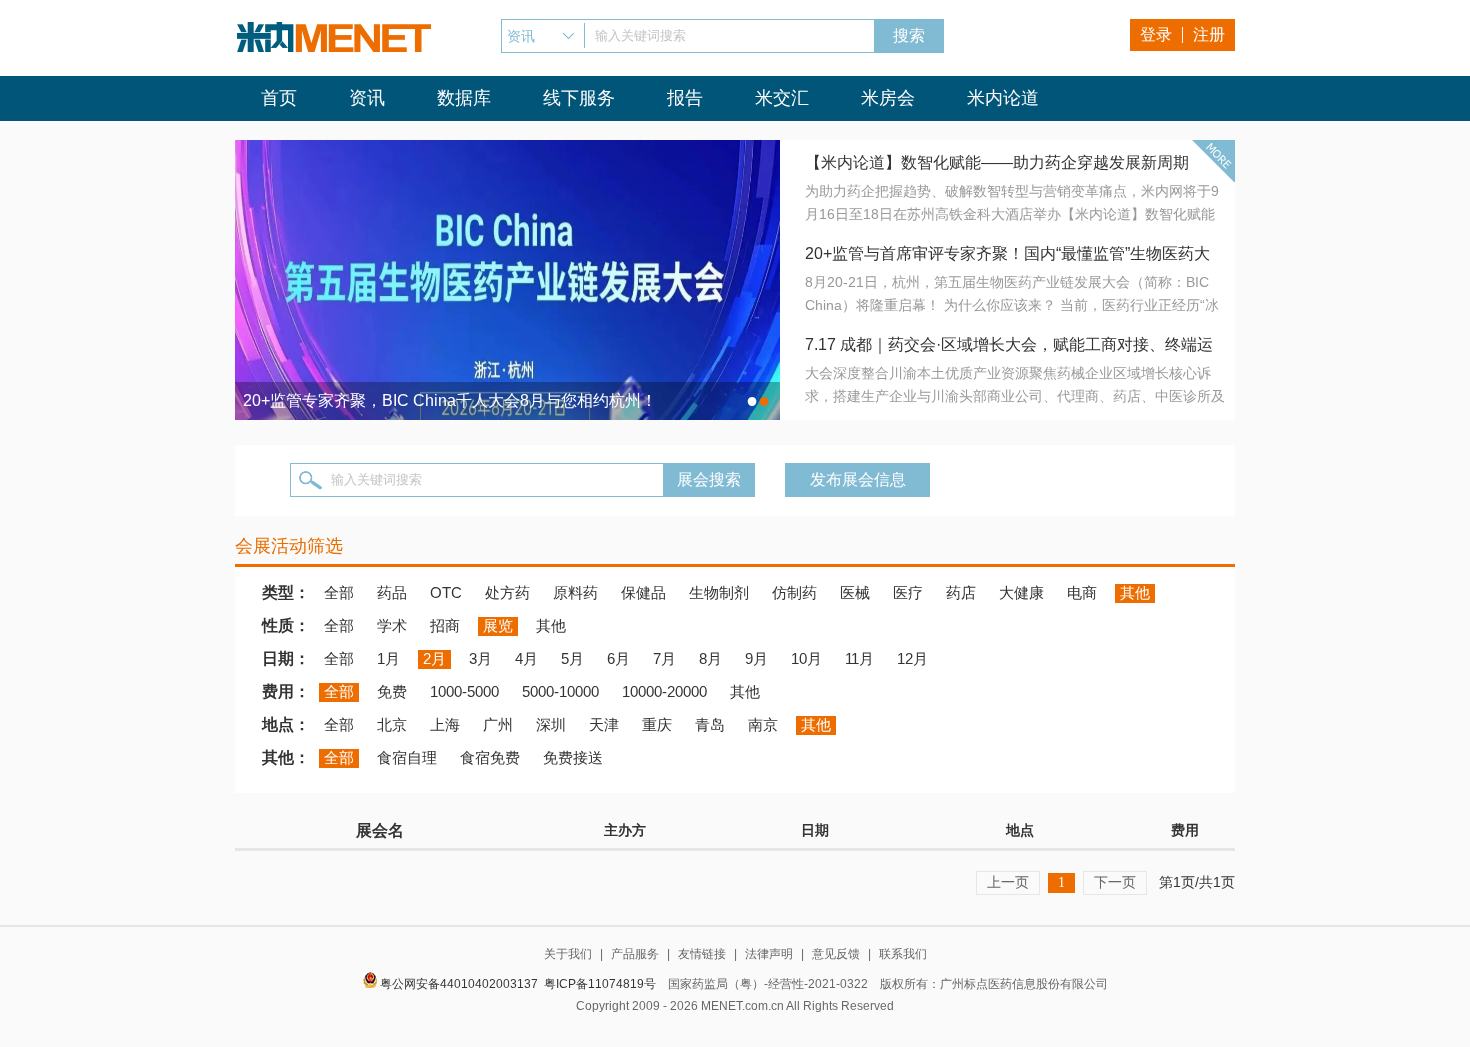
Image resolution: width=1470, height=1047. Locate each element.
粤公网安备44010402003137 (459, 984)
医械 (855, 592)
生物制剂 (719, 592)
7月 (664, 658)
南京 (763, 724)
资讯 (367, 98)
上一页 (1008, 882)
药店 (961, 592)
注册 (1209, 34)
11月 (859, 658)
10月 (806, 658)
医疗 (908, 592)
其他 (1135, 592)
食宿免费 (490, 757)
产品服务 (635, 954)
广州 (498, 724)
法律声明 (769, 954)
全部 (339, 592)
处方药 (507, 592)
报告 (685, 98)
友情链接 (702, 954)
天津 (604, 724)
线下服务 (579, 98)
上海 (445, 724)
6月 (618, 658)
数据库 (464, 98)
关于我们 (568, 954)
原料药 (575, 592)
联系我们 (903, 954)
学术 (392, 625)
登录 (1156, 34)
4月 (526, 658)
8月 (710, 658)
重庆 (657, 724)
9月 (756, 658)
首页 (279, 98)
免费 (392, 691)
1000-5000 (464, 691)
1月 (388, 658)
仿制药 (794, 592)
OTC (446, 592)
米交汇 (782, 98)
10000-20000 (664, 691)
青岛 (710, 724)
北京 (392, 724)
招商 (445, 625)
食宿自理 (407, 757)
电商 (1082, 592)
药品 (392, 592)
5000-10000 (560, 691)
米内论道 (1003, 98)
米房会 (888, 98)
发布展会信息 (858, 479)
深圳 (551, 724)
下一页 (1115, 882)
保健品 (643, 592)
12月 (912, 658)
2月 (434, 658)
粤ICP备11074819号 (600, 984)
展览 (498, 625)
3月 (480, 658)
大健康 (1021, 592)
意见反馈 (836, 954)
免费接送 (573, 757)
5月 (572, 658)
